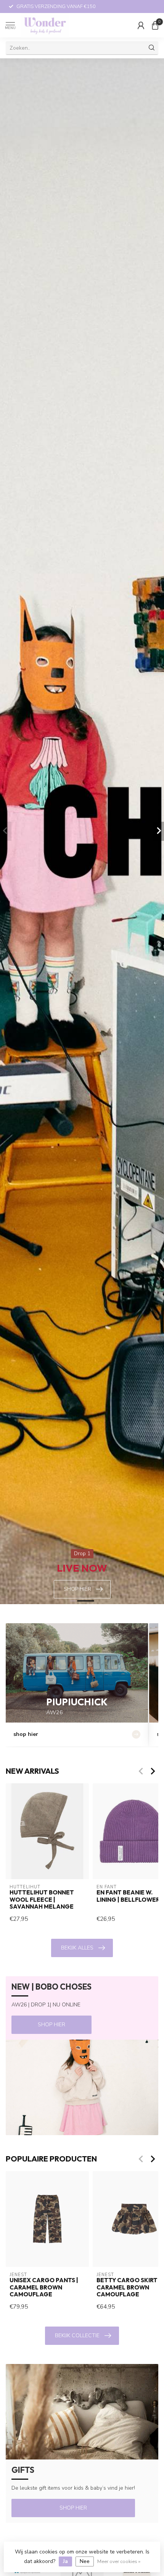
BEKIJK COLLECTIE (77, 2336)
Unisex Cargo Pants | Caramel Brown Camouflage (44, 2287)
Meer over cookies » (119, 2561)
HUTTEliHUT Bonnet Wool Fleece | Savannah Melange (42, 1900)
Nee (85, 2561)
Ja (65, 2561)
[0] (155, 25)
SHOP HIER (51, 2025)
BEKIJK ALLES (77, 1948)
